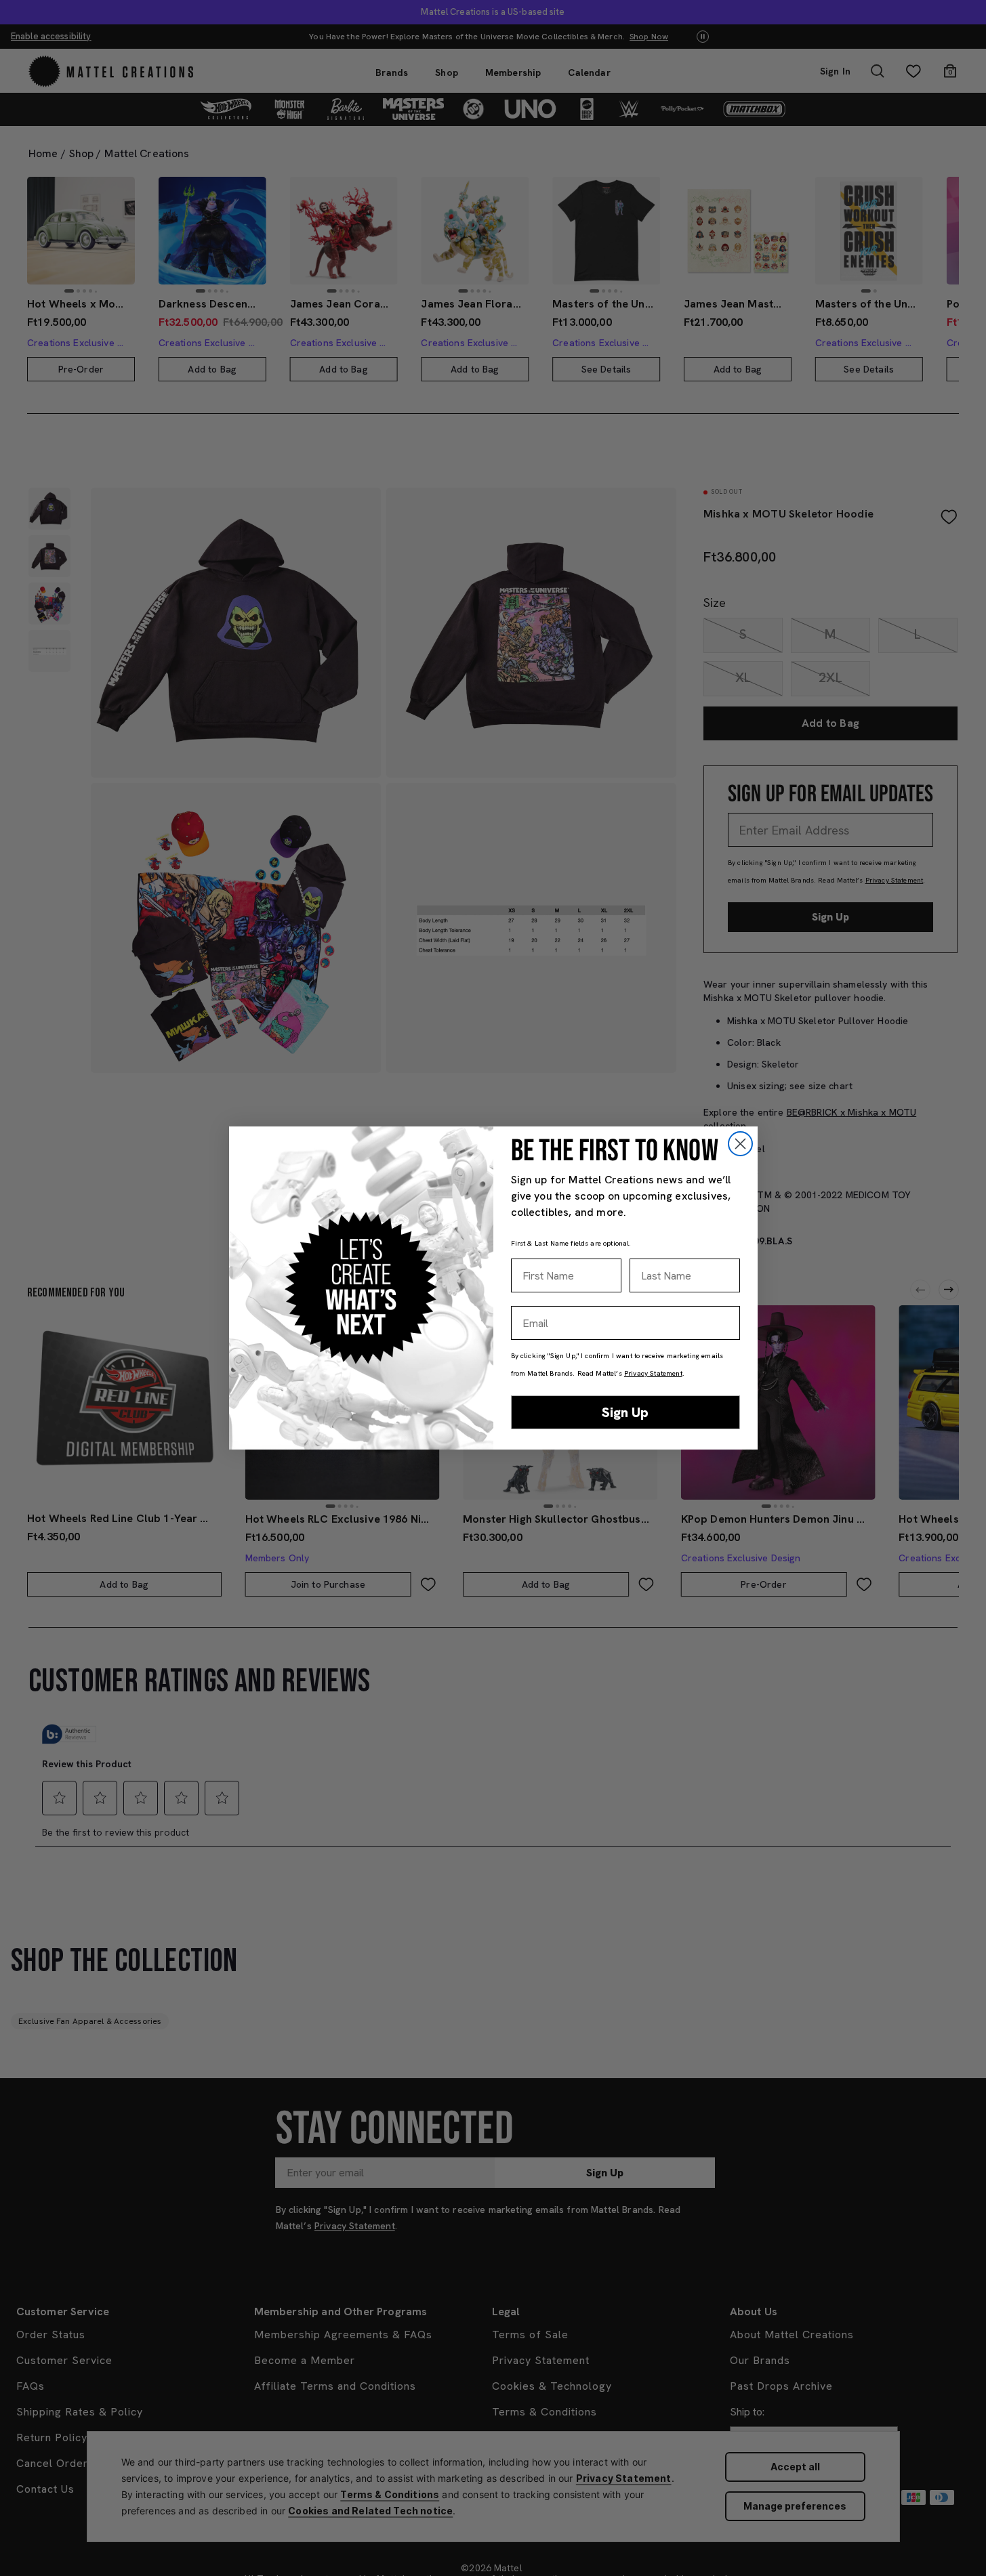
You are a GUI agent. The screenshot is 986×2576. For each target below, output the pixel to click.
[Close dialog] (740, 1144)
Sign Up (625, 1412)
